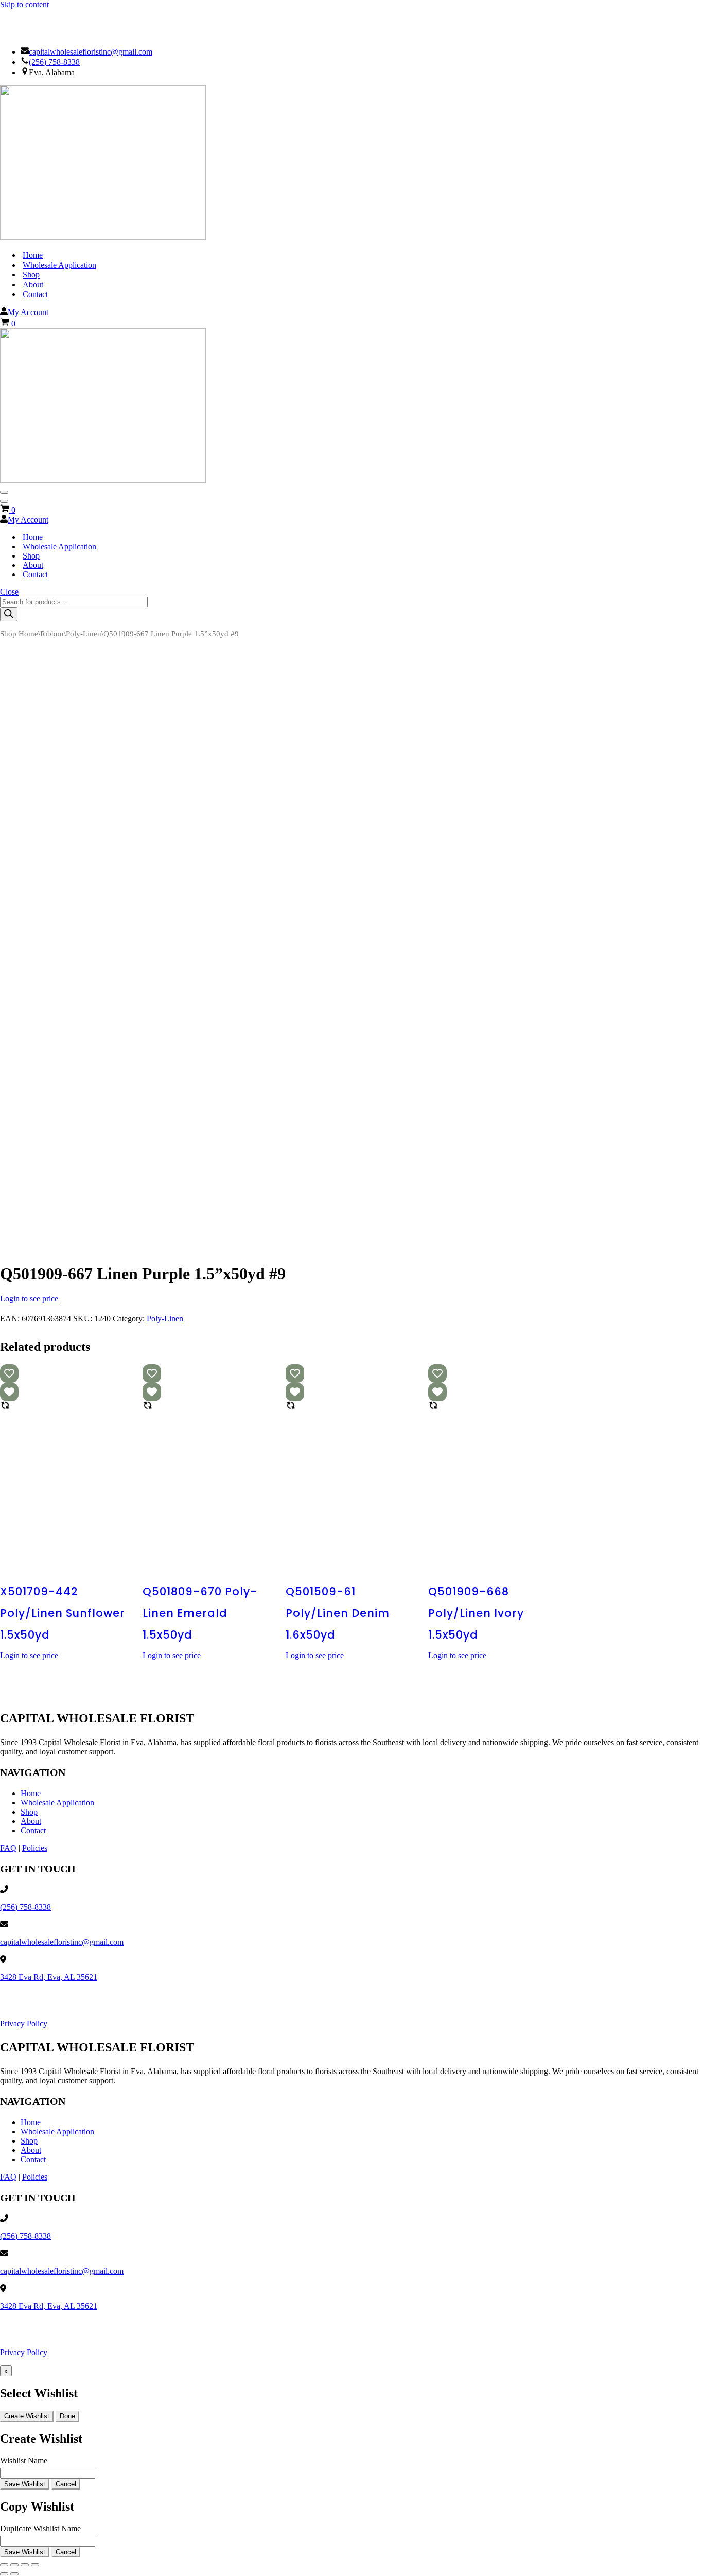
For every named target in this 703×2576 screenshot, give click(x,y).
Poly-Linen (84, 634)
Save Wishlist (25, 2484)
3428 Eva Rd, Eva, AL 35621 (49, 1977)
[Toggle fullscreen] (14, 2565)
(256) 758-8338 (54, 62)
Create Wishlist (27, 2416)
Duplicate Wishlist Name (40, 2528)
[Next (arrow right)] (14, 2574)
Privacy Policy (24, 2023)
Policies (35, 1848)
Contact (35, 294)
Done (67, 2416)
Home (33, 255)
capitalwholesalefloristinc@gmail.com (91, 52)
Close (9, 592)
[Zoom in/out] (4, 2565)
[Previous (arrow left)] (4, 2574)
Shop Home (19, 634)
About (33, 284)
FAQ (8, 1848)
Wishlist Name (24, 2460)
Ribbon (52, 634)
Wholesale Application (59, 265)
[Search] (9, 614)
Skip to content (24, 4)
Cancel (66, 2484)
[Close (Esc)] (35, 2565)
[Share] (25, 2565)
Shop (31, 275)
